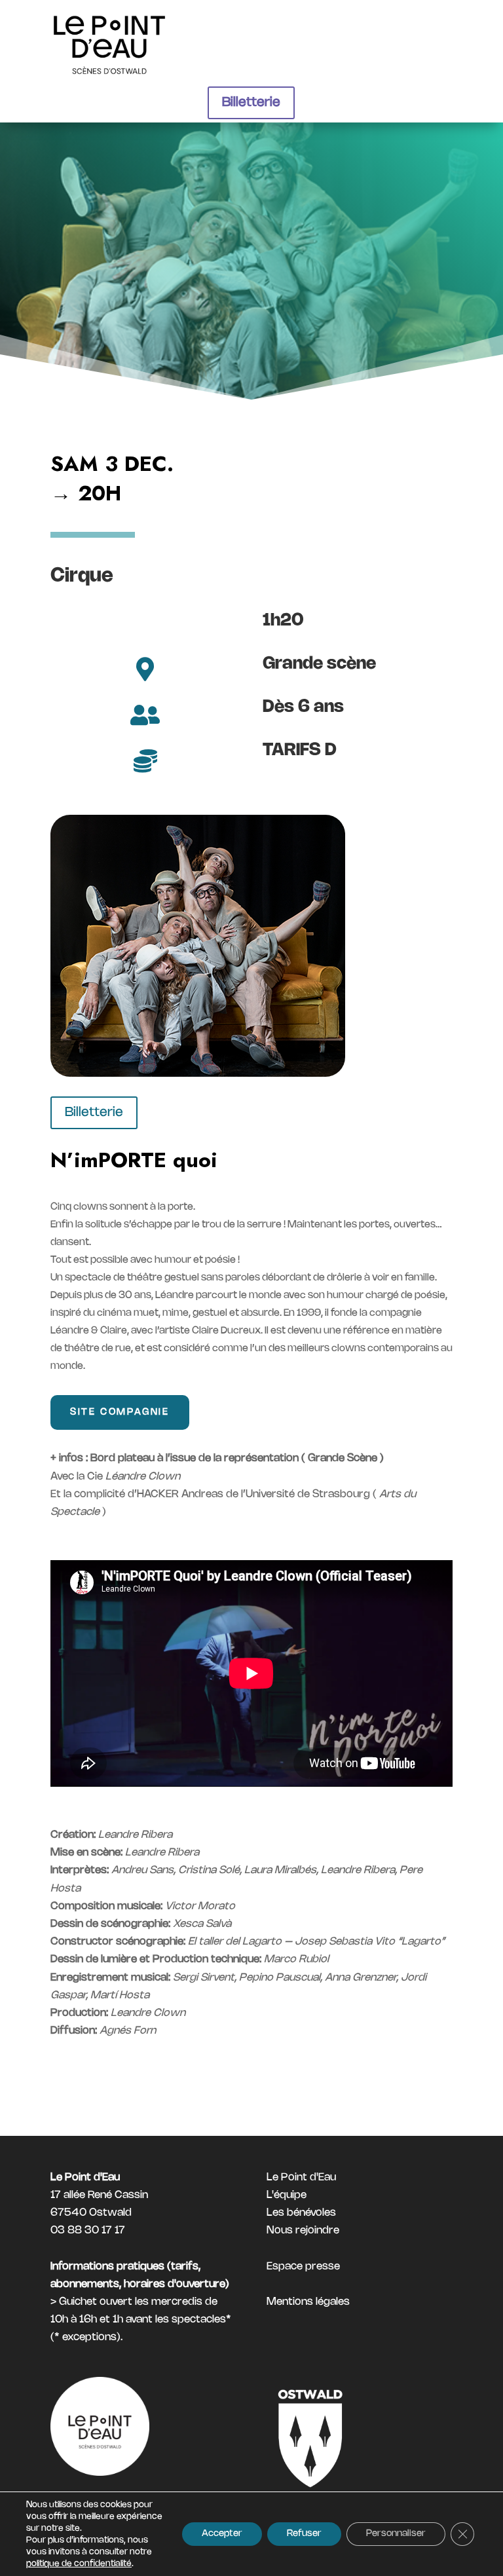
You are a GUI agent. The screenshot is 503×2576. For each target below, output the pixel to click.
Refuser (304, 2534)
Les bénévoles (301, 2215)
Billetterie (251, 103)
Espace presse (303, 2269)
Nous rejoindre (303, 2233)
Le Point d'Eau (301, 2180)
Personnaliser (396, 2534)
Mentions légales (308, 2305)
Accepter (222, 2534)
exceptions (89, 2340)
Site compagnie (120, 1415)
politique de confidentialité (79, 2564)
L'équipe (287, 2198)
